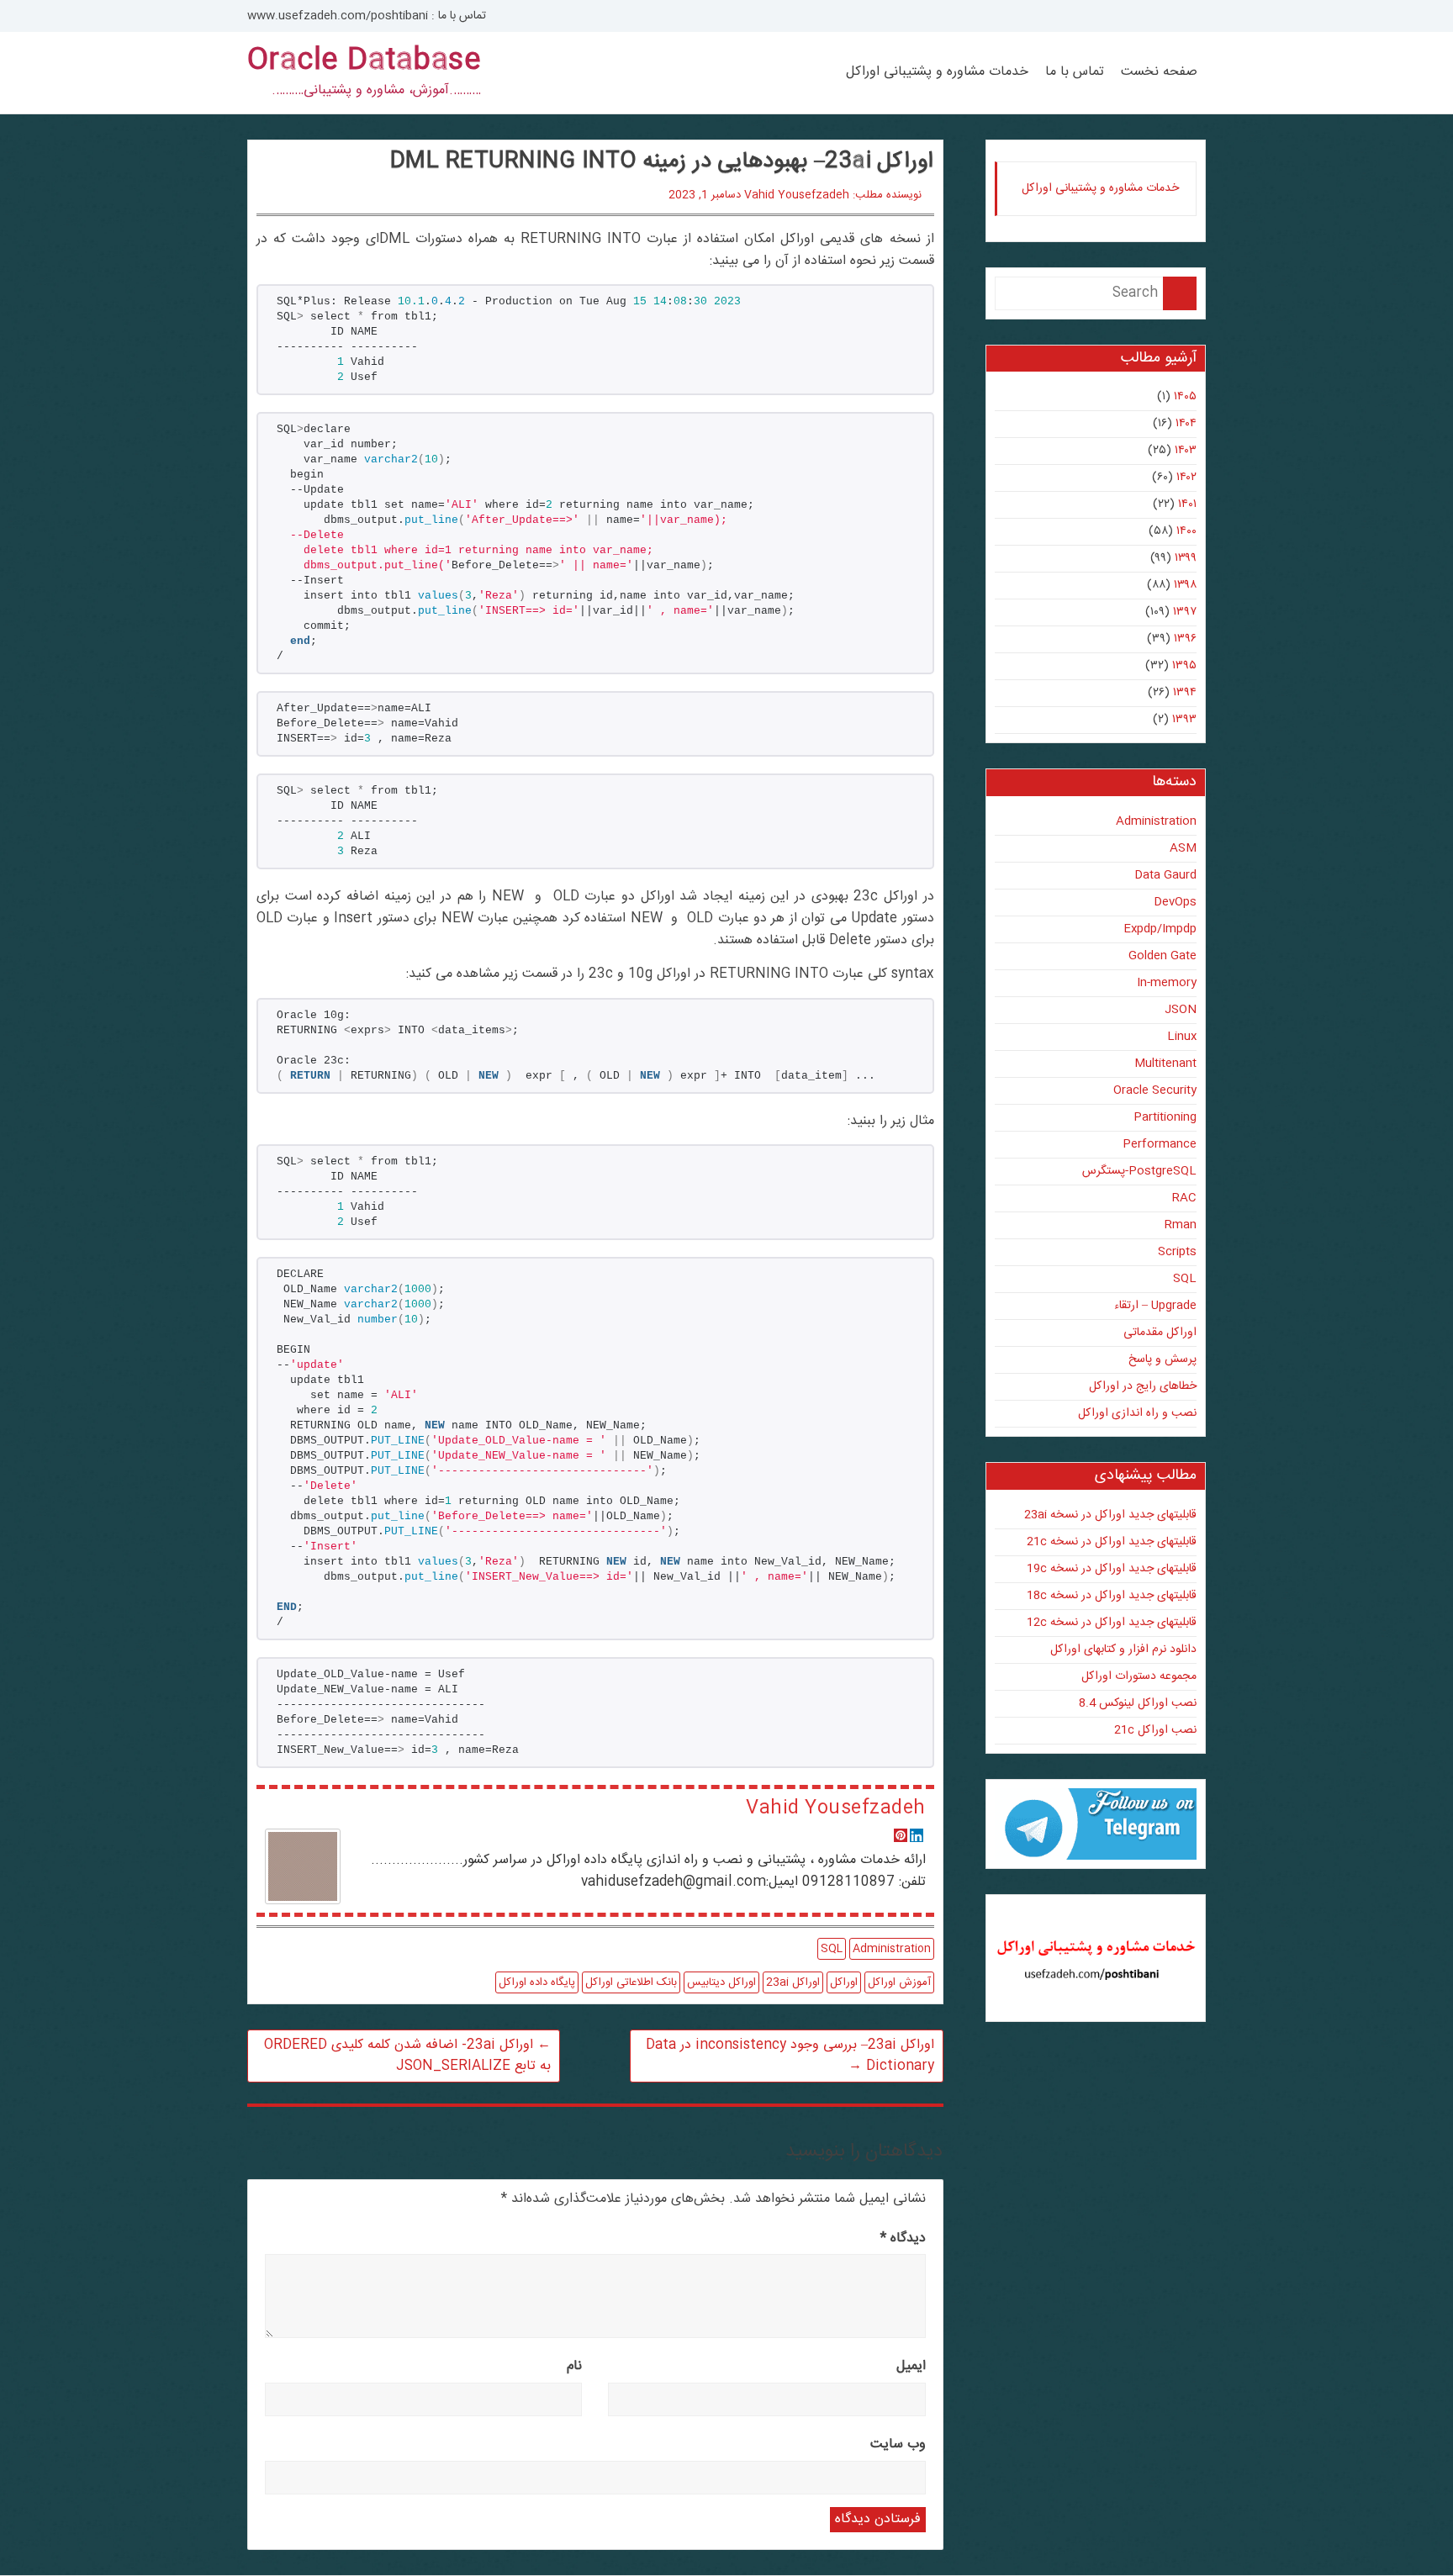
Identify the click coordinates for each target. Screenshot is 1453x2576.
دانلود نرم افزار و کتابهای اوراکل (1123, 1650)
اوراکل (844, 1982)
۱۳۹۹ (1186, 558)
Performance (1160, 1144)
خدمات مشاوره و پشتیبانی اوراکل (937, 72)
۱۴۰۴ (1186, 424)
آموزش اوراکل (899, 1982)
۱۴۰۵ (1185, 397)
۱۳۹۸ (1185, 585)
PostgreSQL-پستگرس (1139, 1171)
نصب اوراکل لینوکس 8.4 (1138, 1703)
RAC (1184, 1198)
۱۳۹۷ (1185, 612)
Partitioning (1165, 1117)
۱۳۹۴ (1185, 693)
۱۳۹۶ (1185, 639)
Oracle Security (1155, 1090)
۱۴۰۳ (1186, 451)
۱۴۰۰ (1186, 531)
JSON (1181, 1010)
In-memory (1167, 983)
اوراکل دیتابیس (721, 1982)
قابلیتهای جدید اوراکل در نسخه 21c (1112, 1542)
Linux (1182, 1037)
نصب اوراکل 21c (1155, 1730)
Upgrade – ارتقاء (1155, 1306)
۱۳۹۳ (1184, 720)
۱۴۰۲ (1186, 478)
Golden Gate (1162, 956)
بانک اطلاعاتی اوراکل (631, 1982)
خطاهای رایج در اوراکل (1143, 1386)
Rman (1181, 1225)
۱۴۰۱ (1187, 504)
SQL (832, 1949)
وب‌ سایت (898, 2444)
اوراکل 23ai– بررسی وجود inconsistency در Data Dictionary (790, 2056)
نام (574, 2366)
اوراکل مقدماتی (1160, 1333)
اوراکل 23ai (793, 1982)
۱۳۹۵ (1184, 666)
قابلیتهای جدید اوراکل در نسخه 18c (1112, 1596)
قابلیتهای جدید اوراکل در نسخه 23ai (1110, 1515)
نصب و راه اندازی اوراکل (1137, 1413)
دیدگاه (903, 2238)
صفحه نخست (1159, 72)
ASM (1183, 848)
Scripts (1177, 1252)
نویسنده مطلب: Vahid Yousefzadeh (833, 195)
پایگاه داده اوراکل (537, 1982)
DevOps (1175, 902)
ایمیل (911, 2366)
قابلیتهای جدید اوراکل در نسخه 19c (1112, 1569)
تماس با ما (1075, 72)
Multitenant (1165, 1064)
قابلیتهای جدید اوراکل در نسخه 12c (1112, 1623)
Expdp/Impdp (1160, 929)
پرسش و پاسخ (1162, 1359)
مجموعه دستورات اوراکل (1139, 1676)
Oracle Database (364, 61)
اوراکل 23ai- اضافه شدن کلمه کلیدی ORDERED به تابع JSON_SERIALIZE (407, 2056)
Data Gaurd (1165, 875)
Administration (892, 1949)
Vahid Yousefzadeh (835, 1808)
